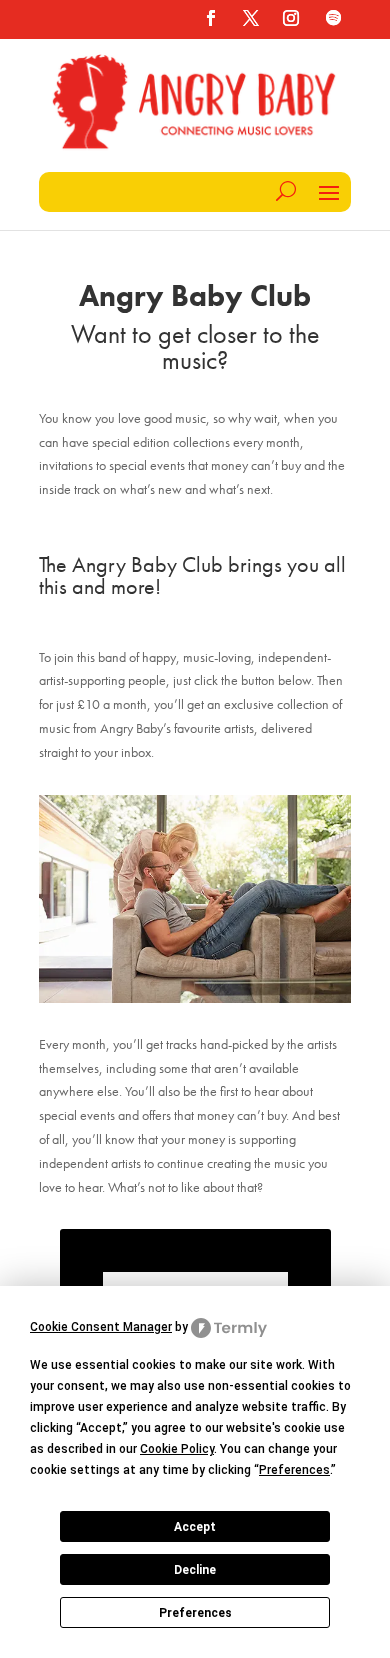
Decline (195, 1570)
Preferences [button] (294, 1470)
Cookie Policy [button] (177, 1449)
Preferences (195, 1613)
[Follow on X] (251, 18)
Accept (195, 1527)
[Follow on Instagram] (291, 18)
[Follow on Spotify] (333, 18)
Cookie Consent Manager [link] (101, 1327)
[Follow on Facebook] (211, 18)
